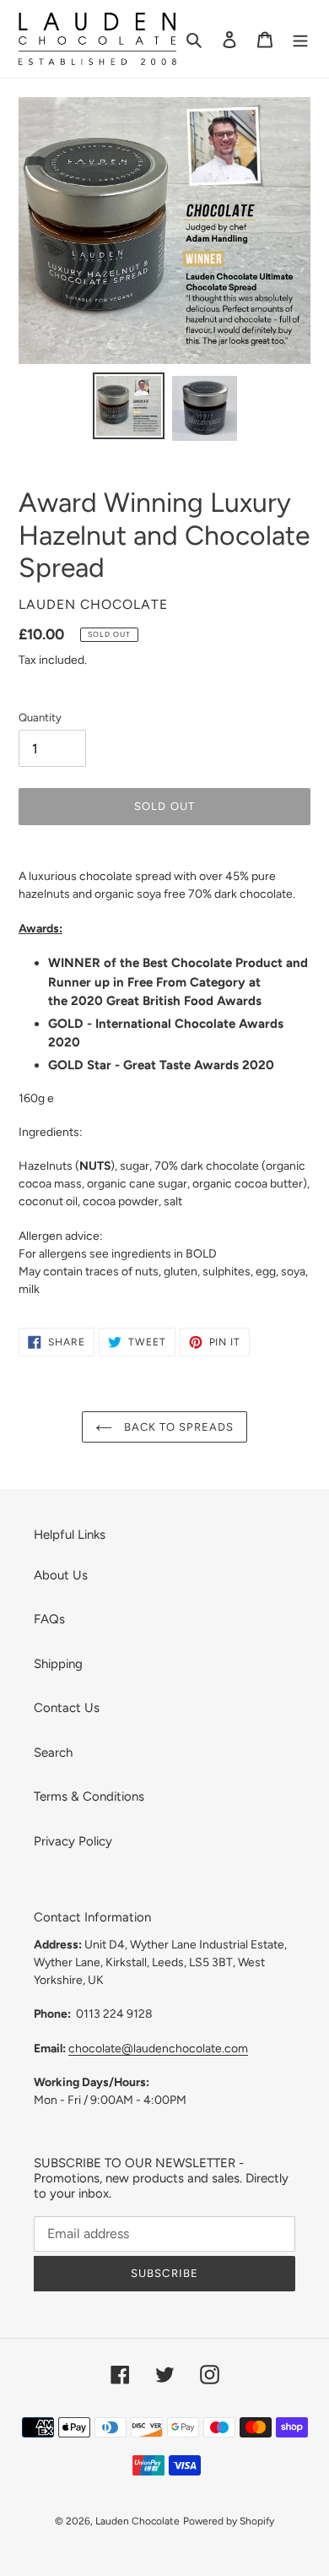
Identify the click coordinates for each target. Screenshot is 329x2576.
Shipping (58, 1664)
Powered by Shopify (229, 2521)
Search (53, 1753)
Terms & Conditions (89, 1796)
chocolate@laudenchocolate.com (158, 2048)
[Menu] (300, 39)
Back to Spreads (178, 1427)
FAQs (49, 1619)
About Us (61, 1575)
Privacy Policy (73, 1841)
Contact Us (67, 1708)
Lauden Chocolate (138, 2521)
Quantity (40, 717)
